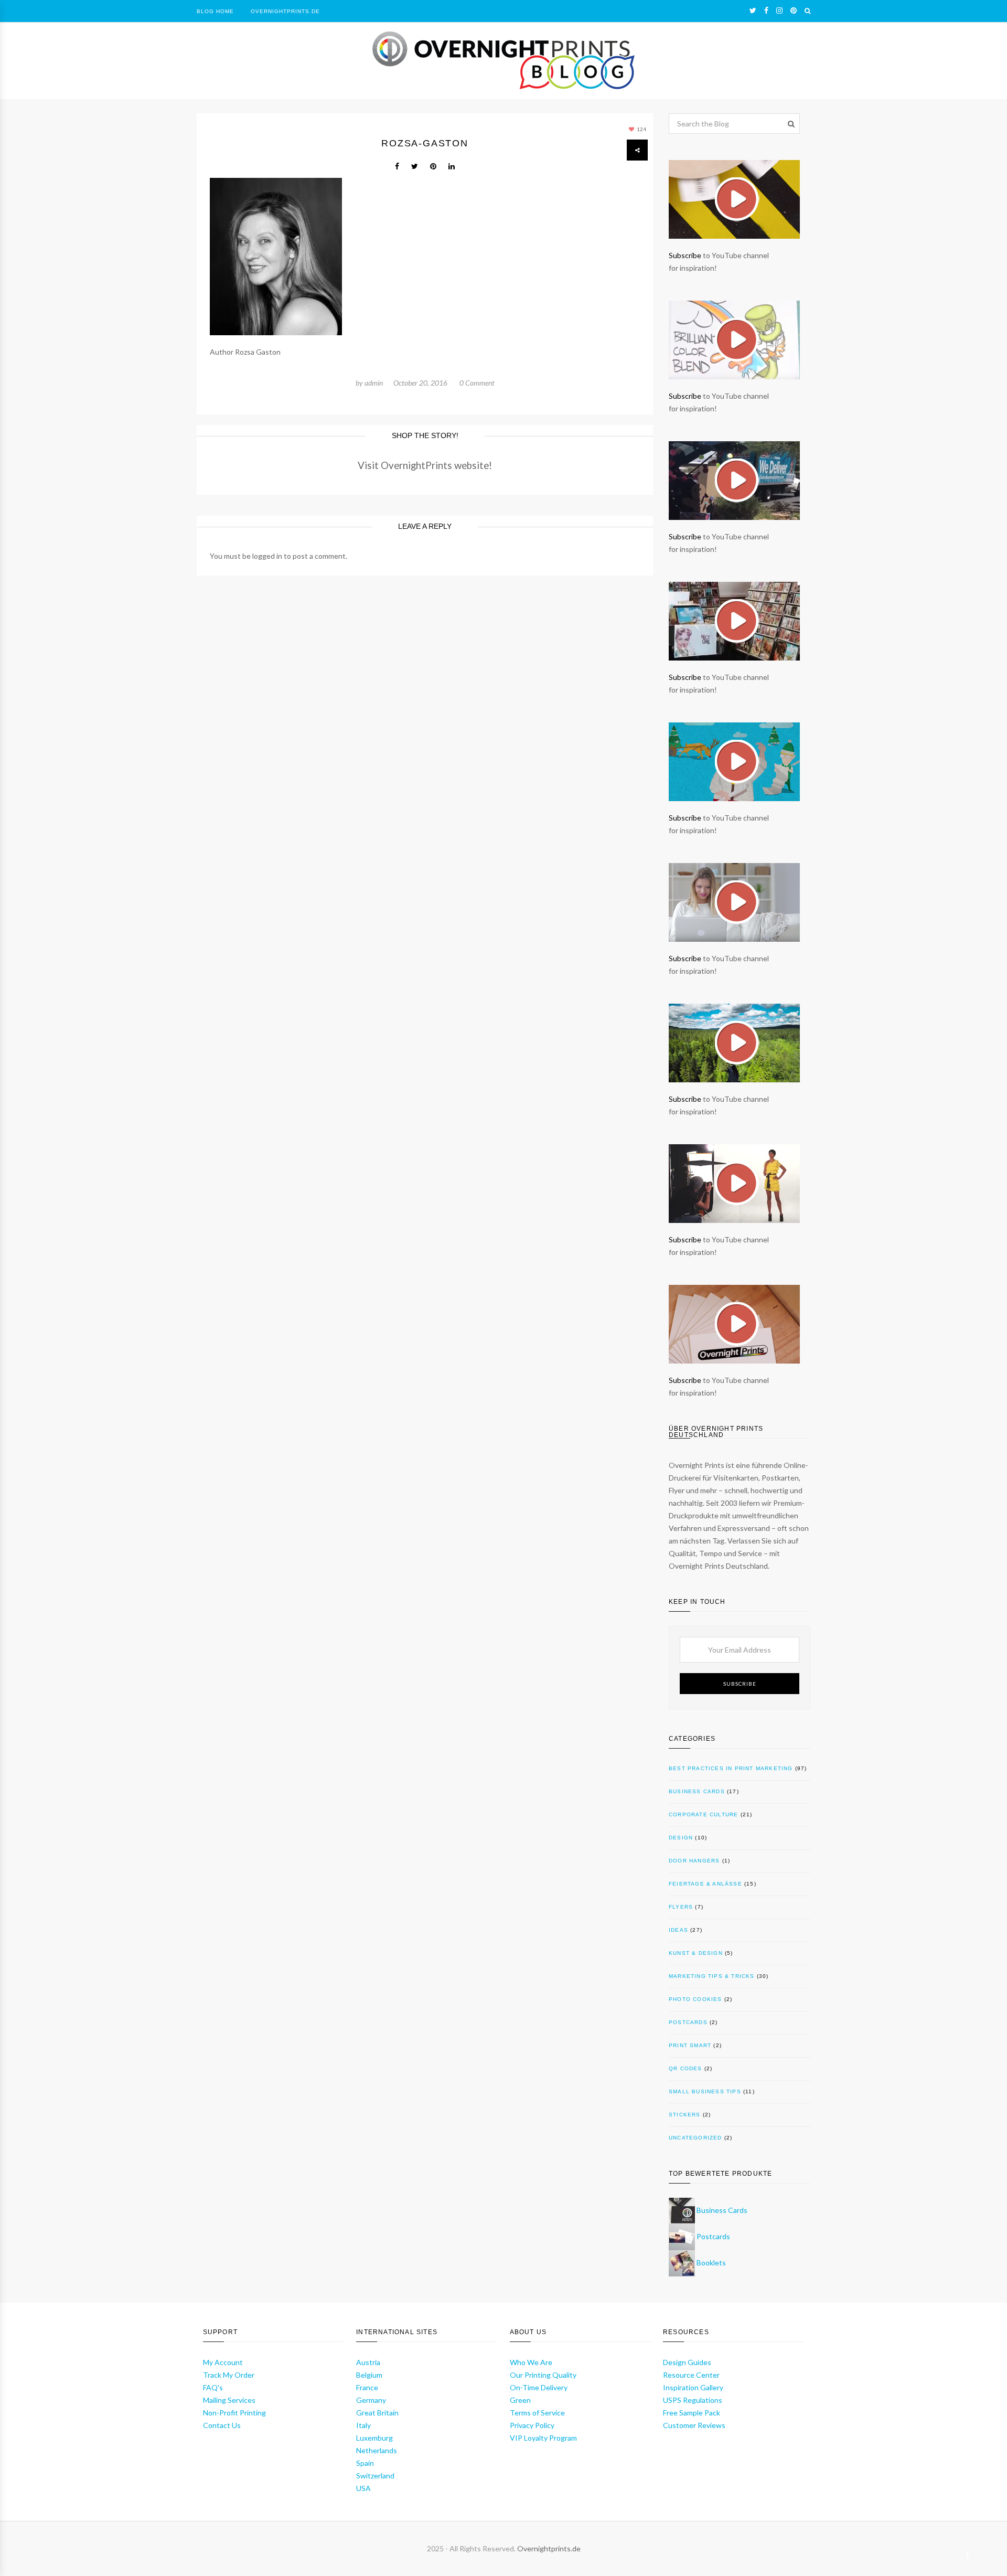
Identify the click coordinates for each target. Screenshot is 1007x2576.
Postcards (688, 2022)
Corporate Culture (703, 1814)
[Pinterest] (794, 10)
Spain (365, 2463)
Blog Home (215, 11)
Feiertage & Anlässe (705, 1884)
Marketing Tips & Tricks (712, 1976)
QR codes (685, 2068)
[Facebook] (766, 10)
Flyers (681, 1907)
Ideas (678, 1930)
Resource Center (691, 2375)
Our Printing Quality (543, 2375)
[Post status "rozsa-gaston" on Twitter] (415, 166)
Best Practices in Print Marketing (731, 1768)
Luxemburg (374, 2438)
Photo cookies (695, 1999)
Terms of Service (537, 2413)
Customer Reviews (694, 2425)
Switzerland (375, 2476)
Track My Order (229, 2375)
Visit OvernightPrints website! (425, 465)
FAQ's (213, 2387)
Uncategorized (695, 2138)
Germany (371, 2400)
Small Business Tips (705, 2091)
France (367, 2387)
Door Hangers (694, 1861)
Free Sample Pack (692, 2413)
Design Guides (687, 2362)
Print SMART (690, 2045)
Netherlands (377, 2450)
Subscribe (685, 255)
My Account (223, 2362)
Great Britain (377, 2413)
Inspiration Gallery (693, 2387)
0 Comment (477, 383)
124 (641, 129)
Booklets (711, 2263)
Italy (363, 2425)
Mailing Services (229, 2400)
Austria (368, 2362)
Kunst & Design (696, 1953)
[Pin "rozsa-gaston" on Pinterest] (433, 166)
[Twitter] (753, 10)
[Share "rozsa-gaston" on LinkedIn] (452, 166)
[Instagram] (779, 10)
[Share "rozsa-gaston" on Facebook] (397, 166)
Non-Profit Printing (234, 2413)
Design (681, 1838)
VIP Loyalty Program (543, 2438)
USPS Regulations (693, 2400)
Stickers (685, 2115)
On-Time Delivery (539, 2387)
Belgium (369, 2375)
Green (520, 2400)
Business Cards (697, 1791)
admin (374, 383)
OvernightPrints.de (285, 11)
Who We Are (531, 2362)
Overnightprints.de (549, 2548)
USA (363, 2488)
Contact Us (222, 2425)
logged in (267, 556)
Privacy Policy (532, 2425)
